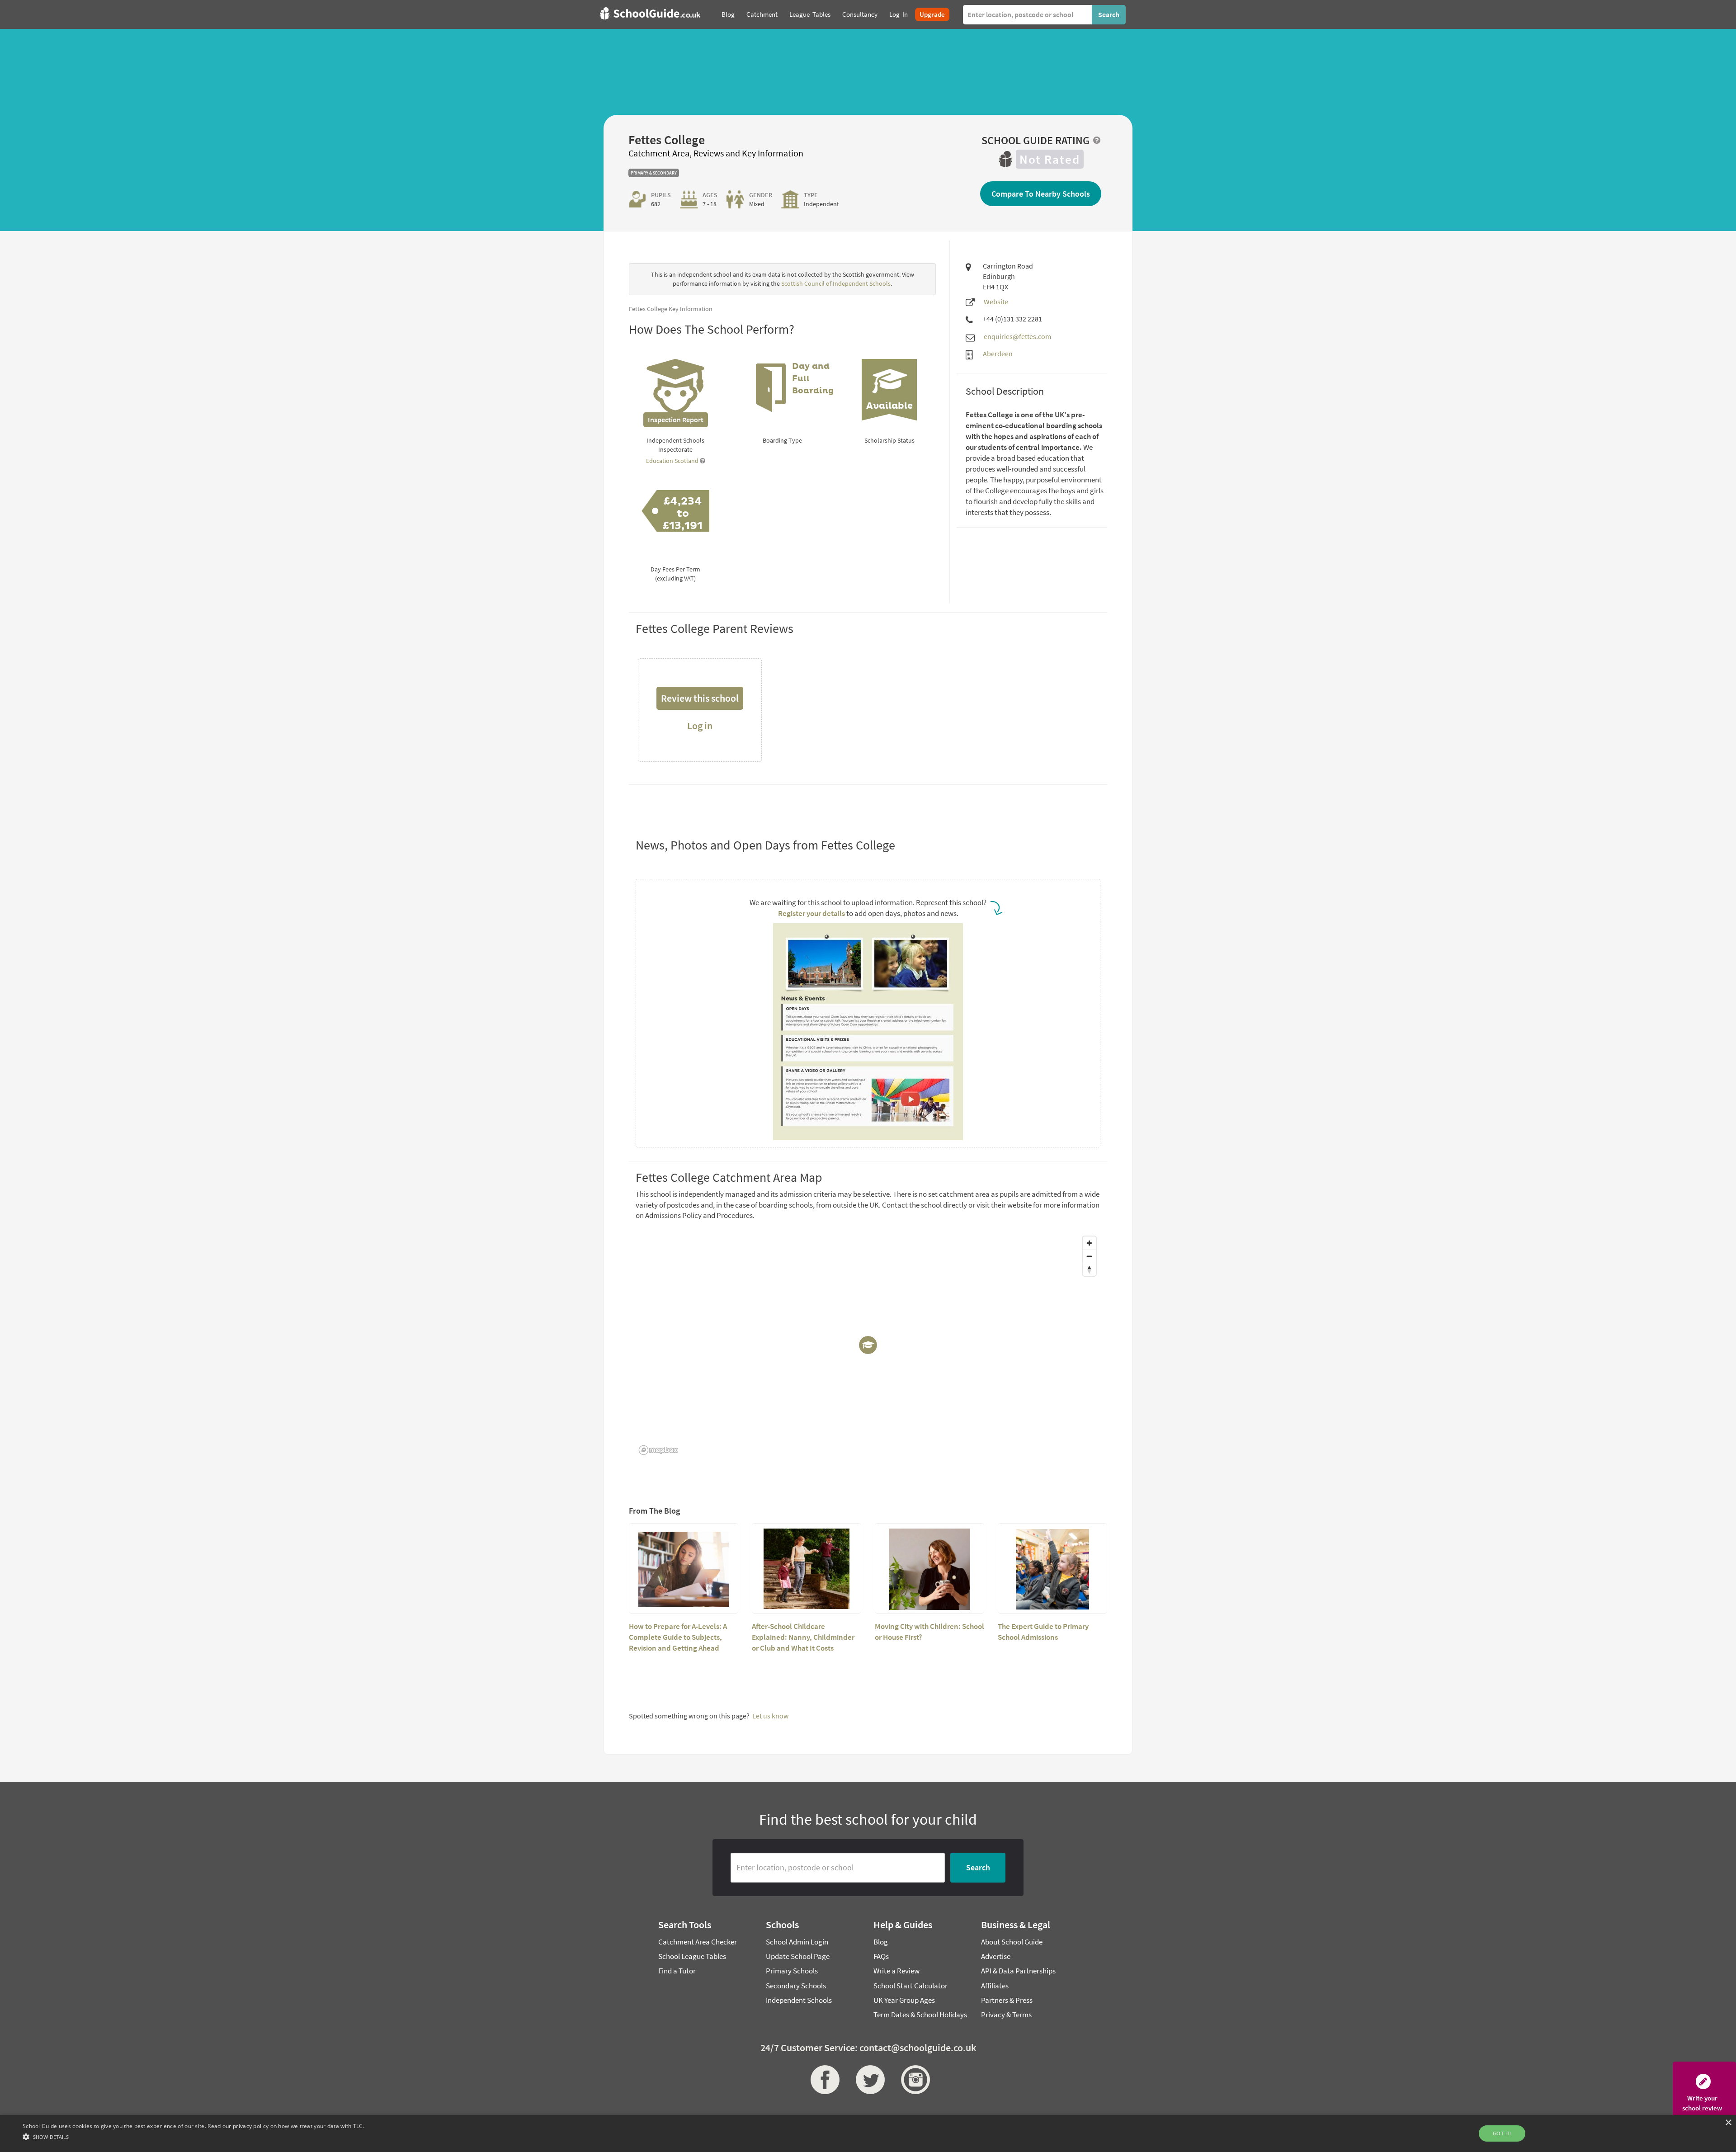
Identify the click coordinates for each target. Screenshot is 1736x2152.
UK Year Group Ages (904, 2000)
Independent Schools (799, 2000)
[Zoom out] (1089, 1256)
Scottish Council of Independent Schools (836, 283)
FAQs (881, 1956)
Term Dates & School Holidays (920, 2015)
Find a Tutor (677, 1971)
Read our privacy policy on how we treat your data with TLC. (286, 2126)
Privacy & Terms (1006, 2015)
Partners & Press (1007, 2000)
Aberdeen (998, 354)
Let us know (770, 1716)
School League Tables (692, 1956)
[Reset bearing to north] (1089, 1269)
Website (996, 302)
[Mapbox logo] (658, 1450)
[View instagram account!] (913, 2080)
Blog (881, 1942)
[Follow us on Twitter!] (868, 2080)
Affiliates (995, 1986)
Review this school (700, 698)
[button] (193, 2136)
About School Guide (1012, 1942)
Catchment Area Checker (698, 1942)
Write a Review (896, 1971)
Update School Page (798, 1956)
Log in (700, 726)
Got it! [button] (1502, 2133)
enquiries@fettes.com (1017, 336)
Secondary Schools (796, 1986)
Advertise (996, 1956)
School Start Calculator (910, 1986)
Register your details (811, 913)
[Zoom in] (1089, 1243)
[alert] (868, 2133)
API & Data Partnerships (1018, 1971)
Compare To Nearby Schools (1041, 194)
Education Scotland (673, 461)
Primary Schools (792, 1971)
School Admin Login (797, 1942)
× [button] (1728, 2123)
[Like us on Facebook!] (823, 2080)
